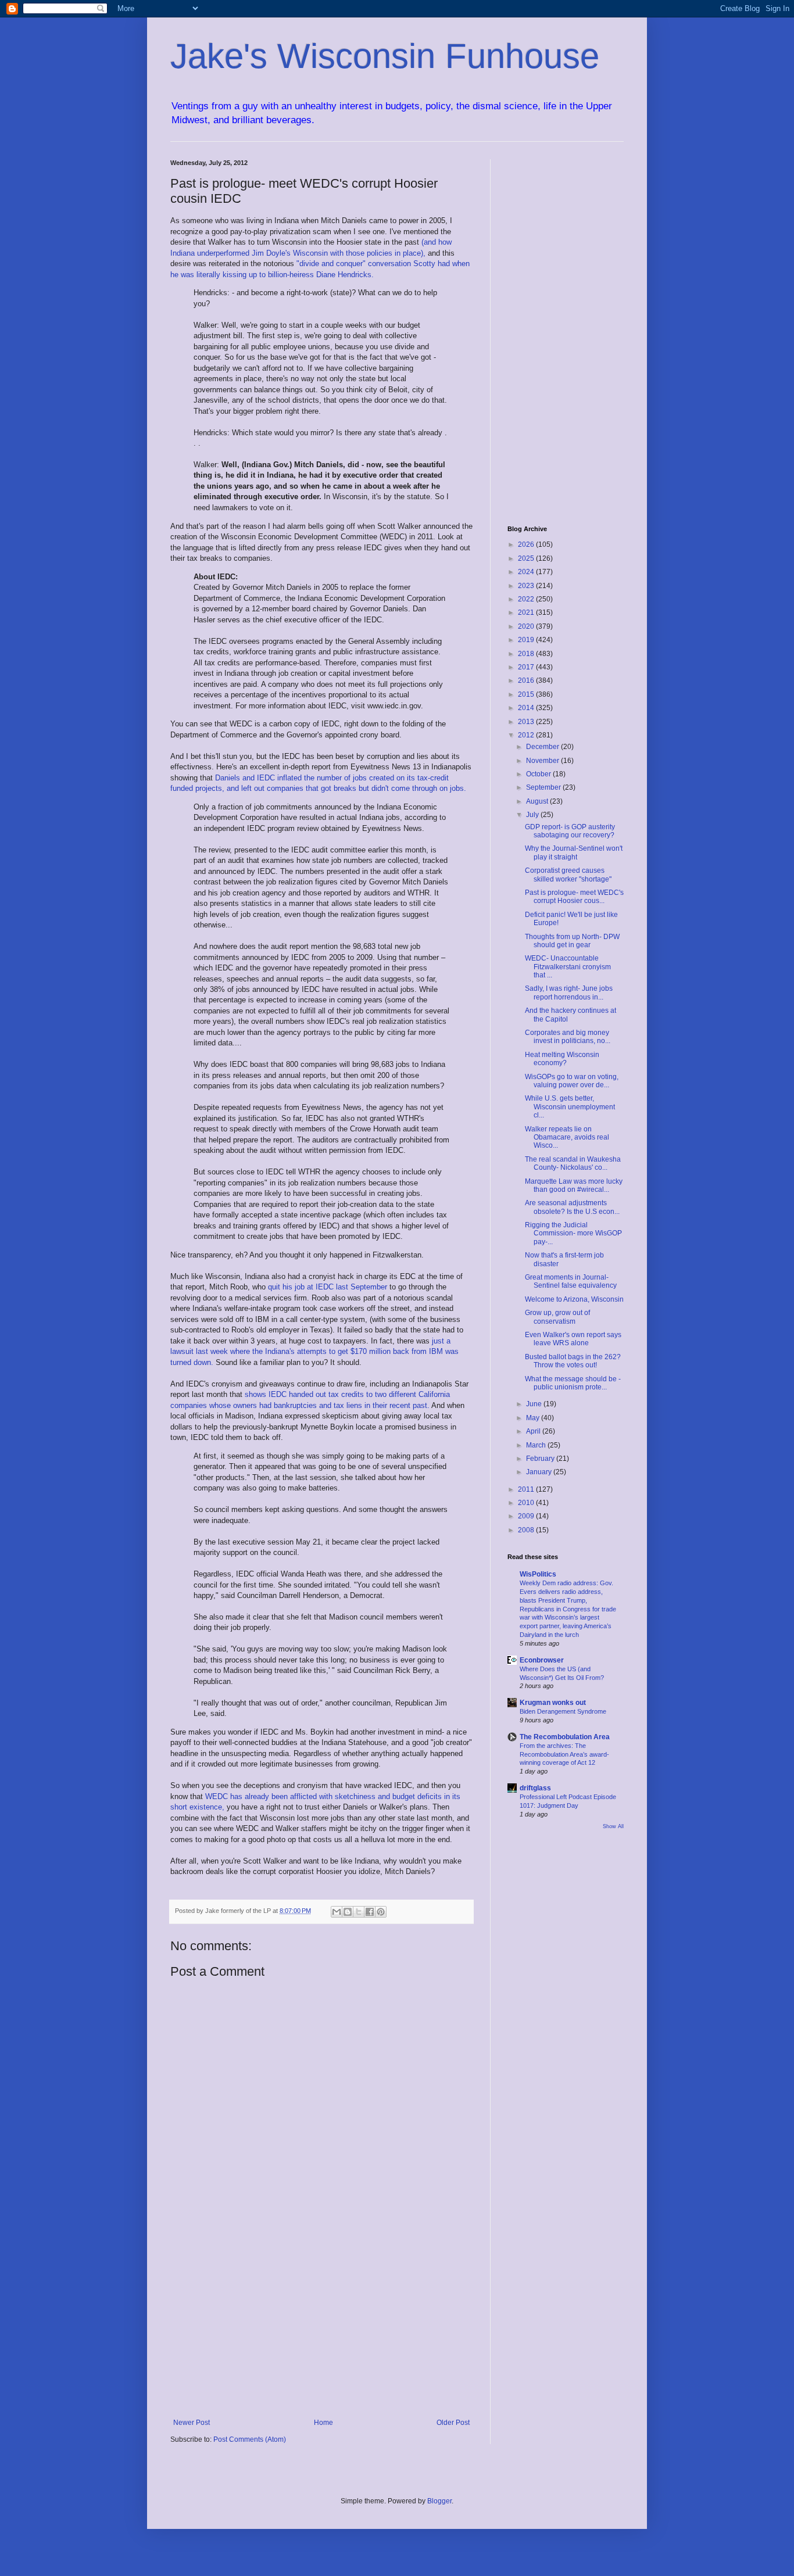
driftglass (535, 1788)
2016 (527, 680)
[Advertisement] (321, 2323)
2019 (527, 640)
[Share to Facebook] (370, 1912)
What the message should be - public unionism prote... (573, 1383)
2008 (527, 1530)
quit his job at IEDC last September (329, 1287)
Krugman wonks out (553, 1703)
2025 (527, 558)
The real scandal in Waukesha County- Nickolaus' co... (573, 1163)
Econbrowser (542, 1660)
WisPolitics (538, 1574)
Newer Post (192, 2423)
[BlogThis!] (348, 1912)
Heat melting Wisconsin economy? (562, 1059)
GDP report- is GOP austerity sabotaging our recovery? (570, 831)
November (543, 761)
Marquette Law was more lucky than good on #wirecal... (574, 1185)
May (534, 1418)
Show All (613, 1826)
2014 (527, 708)
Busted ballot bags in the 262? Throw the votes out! (573, 1361)
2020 (527, 626)
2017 (527, 667)
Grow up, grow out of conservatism (557, 1317)
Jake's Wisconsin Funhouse (385, 56)
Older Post (453, 2423)
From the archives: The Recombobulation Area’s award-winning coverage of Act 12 (564, 1754)
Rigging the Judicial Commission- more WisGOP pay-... (573, 1233)
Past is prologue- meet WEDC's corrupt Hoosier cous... (574, 897)
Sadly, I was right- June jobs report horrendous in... (569, 993)
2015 (527, 694)
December (543, 747)
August (538, 801)
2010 (527, 1503)
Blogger (439, 2501)
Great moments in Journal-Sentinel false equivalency (571, 1281)
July (533, 815)
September (544, 787)
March (537, 1445)
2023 (527, 586)
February (541, 1459)
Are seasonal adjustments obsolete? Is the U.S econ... (572, 1207)
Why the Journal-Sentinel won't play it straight (574, 852)
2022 (527, 599)
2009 (527, 1516)
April (534, 1431)
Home (323, 2423)
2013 (527, 722)
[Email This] (337, 1912)
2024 (527, 572)
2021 (527, 612)
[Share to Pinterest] (381, 1912)
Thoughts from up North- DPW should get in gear (572, 941)
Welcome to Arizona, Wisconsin (574, 1299)
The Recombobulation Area (565, 1737)
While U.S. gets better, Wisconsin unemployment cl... (570, 1107)
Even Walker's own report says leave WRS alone (573, 1339)
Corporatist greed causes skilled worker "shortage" (568, 875)
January (540, 1472)
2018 (527, 654)
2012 (527, 735)
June (535, 1404)
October (539, 774)
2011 (527, 1489)
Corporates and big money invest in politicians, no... (568, 1037)
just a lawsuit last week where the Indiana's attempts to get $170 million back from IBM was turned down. (314, 1352)
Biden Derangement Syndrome (563, 1711)
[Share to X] (359, 1912)
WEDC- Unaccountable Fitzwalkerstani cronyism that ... (568, 967)
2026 (527, 544)
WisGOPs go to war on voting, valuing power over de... (572, 1081)
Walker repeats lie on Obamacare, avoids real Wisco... (567, 1137)
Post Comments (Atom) (250, 2439)
